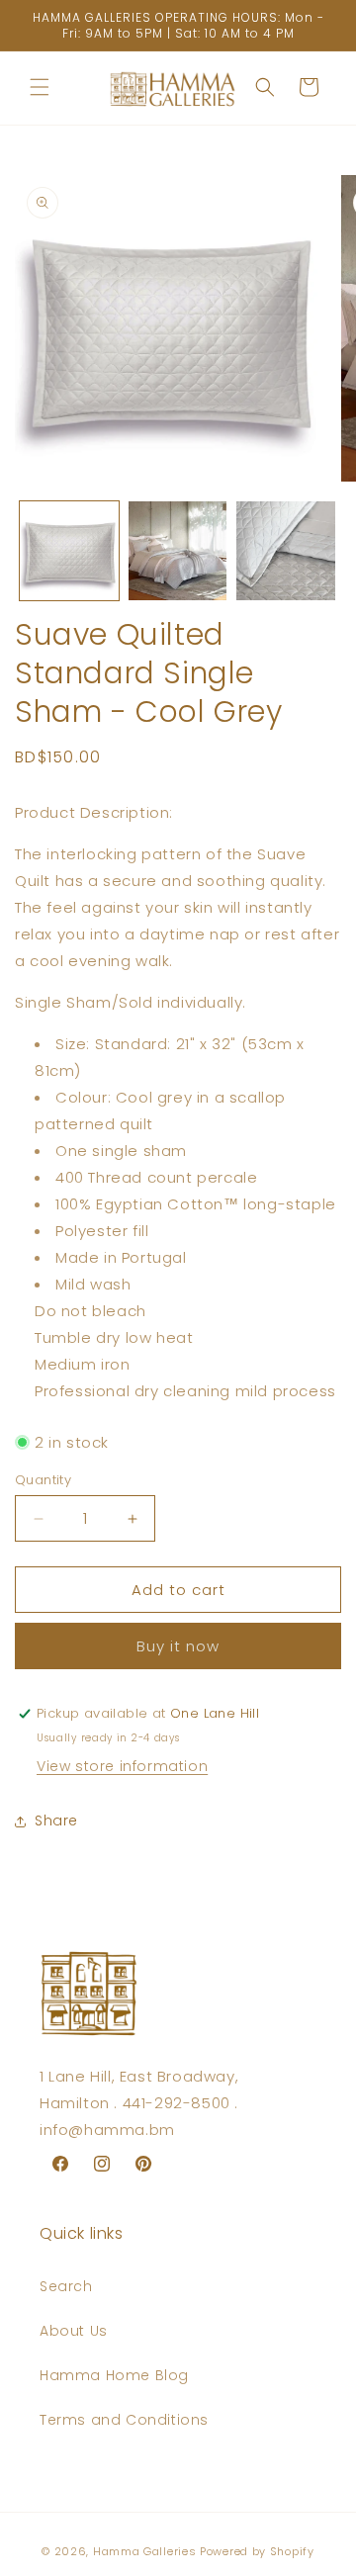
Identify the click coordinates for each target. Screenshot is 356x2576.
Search (66, 2286)
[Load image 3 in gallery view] (286, 551)
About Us (74, 2331)
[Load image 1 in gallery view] (69, 551)
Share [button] (56, 1821)
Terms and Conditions (124, 2420)
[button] (40, 87)
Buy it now (178, 1646)
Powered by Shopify (257, 2551)
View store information (122, 1766)
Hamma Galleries (145, 2551)
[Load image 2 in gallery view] (178, 551)
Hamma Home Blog (114, 2375)
